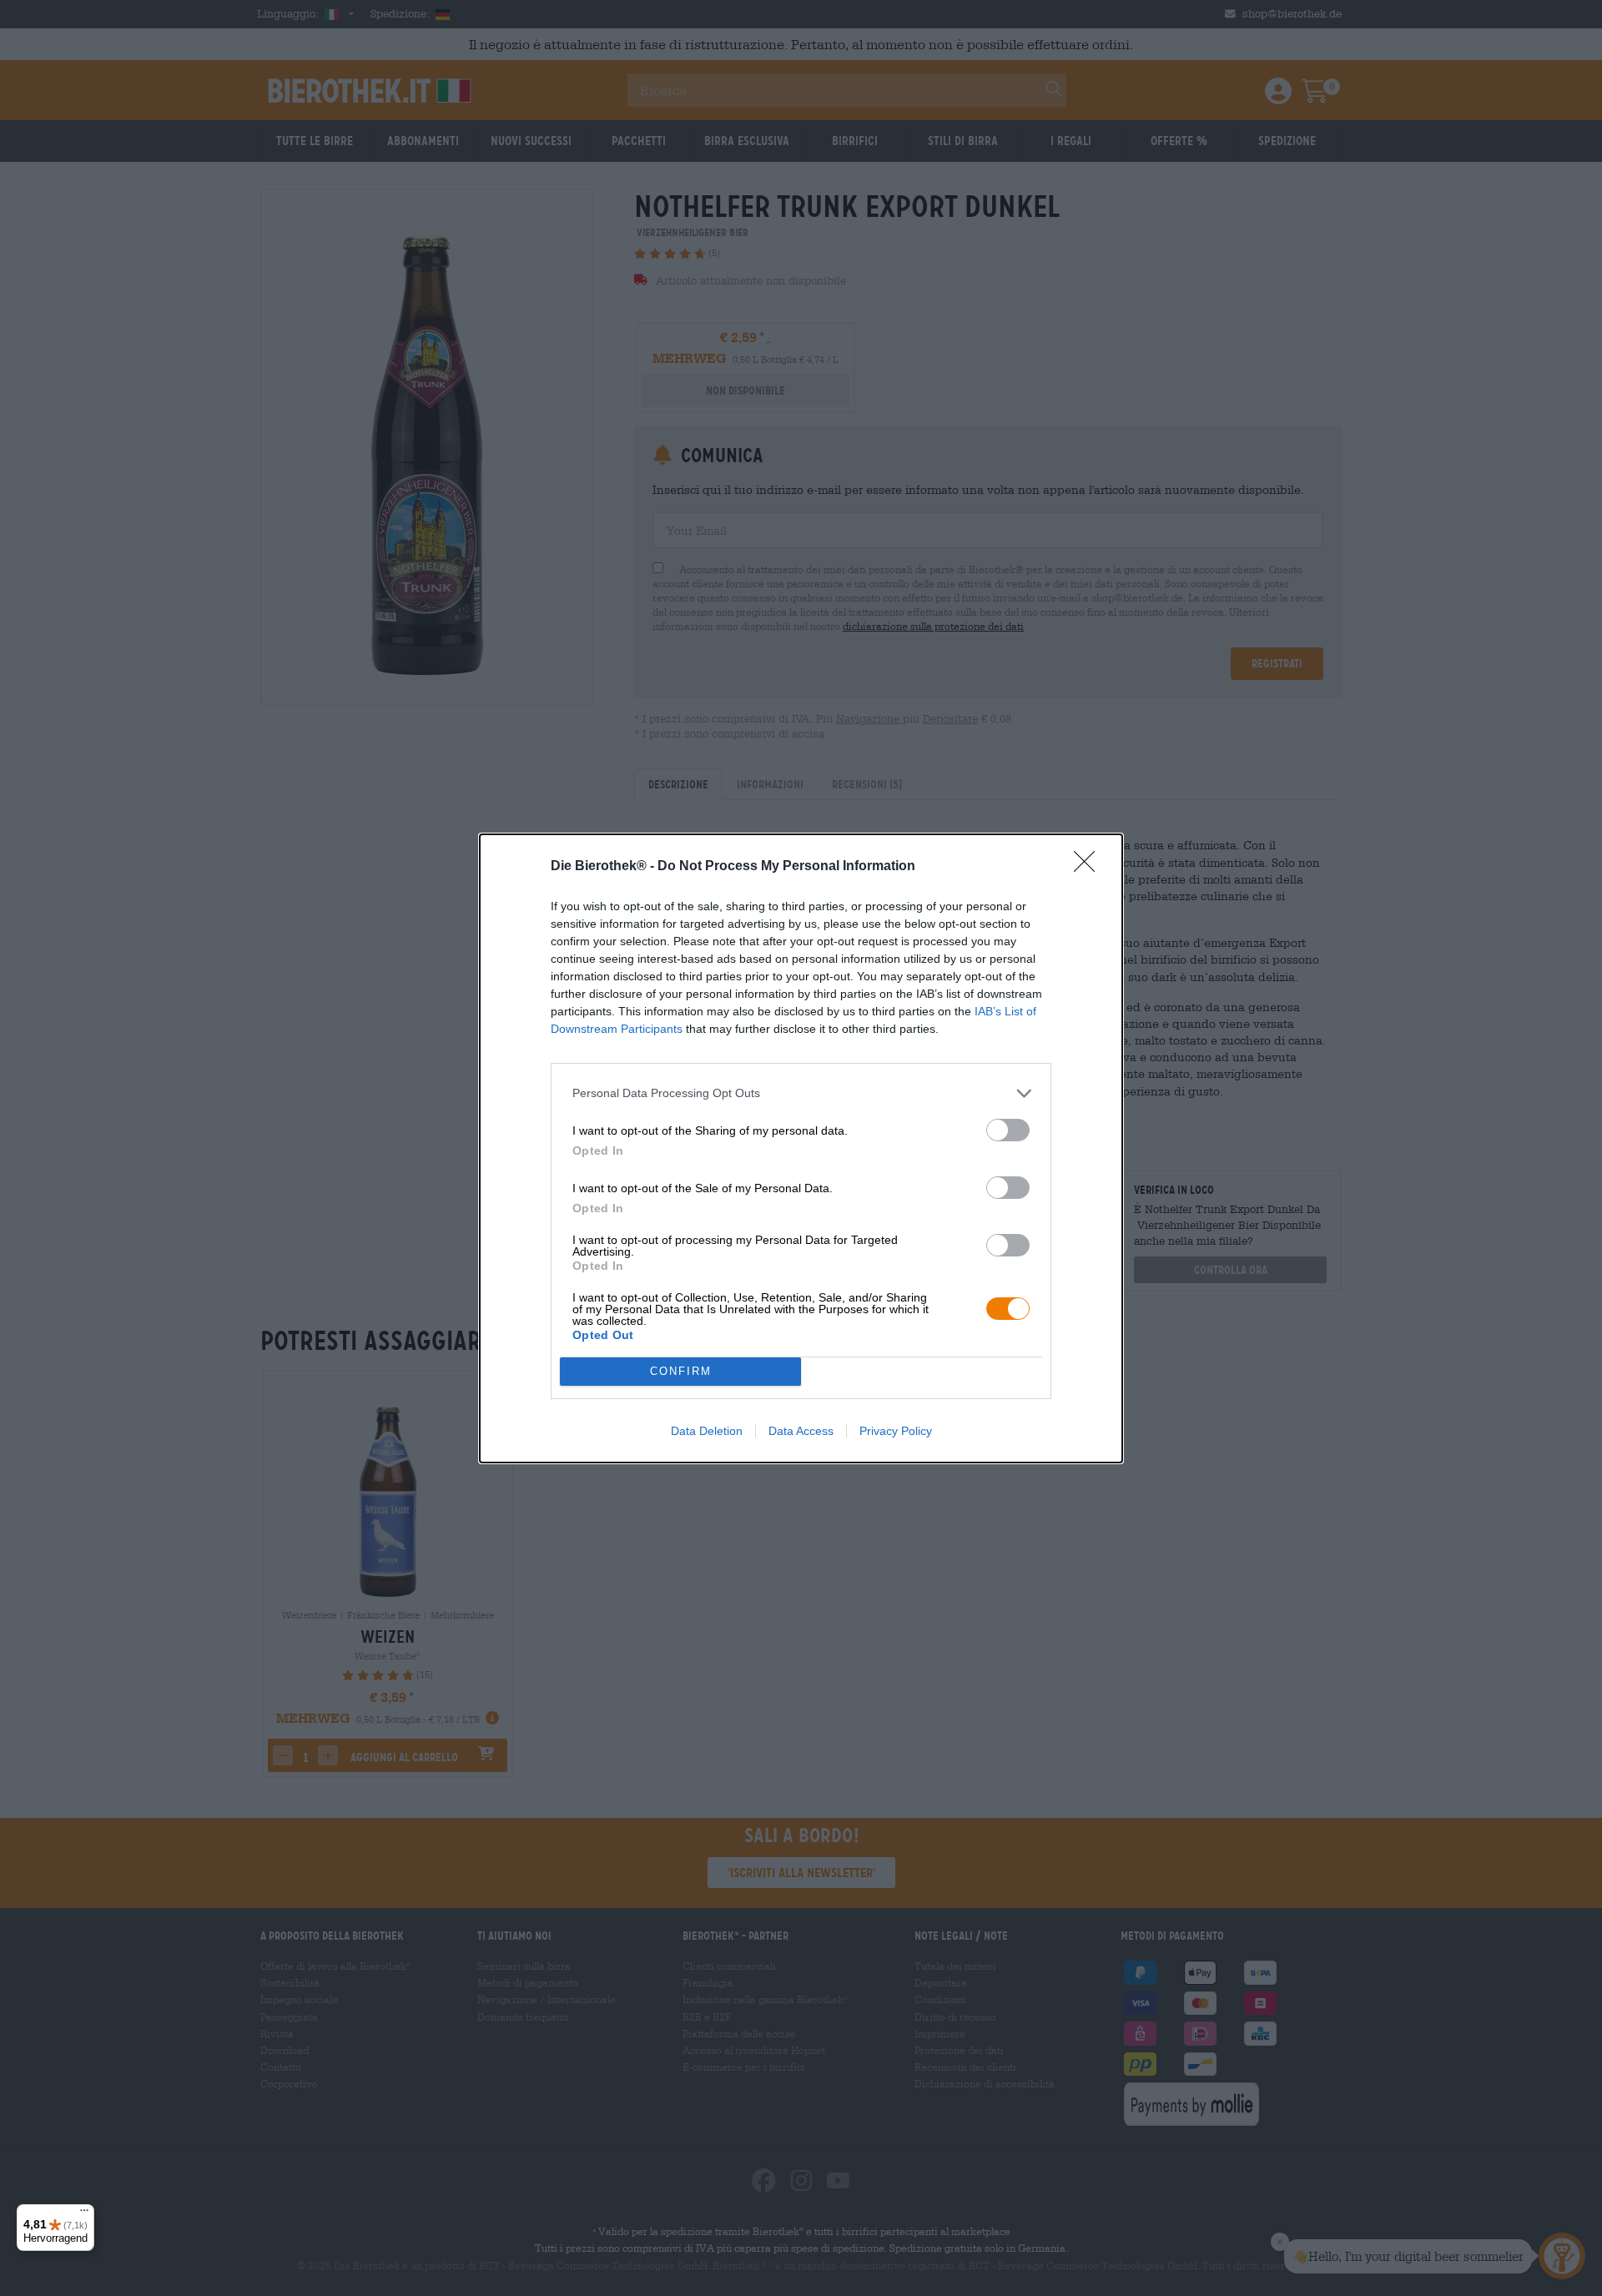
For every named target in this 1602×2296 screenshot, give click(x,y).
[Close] (1090, 867)
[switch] (1008, 1130)
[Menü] (84, 2214)
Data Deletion (707, 1431)
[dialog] (801, 1148)
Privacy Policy (896, 1431)
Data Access (801, 1431)
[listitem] (801, 1093)
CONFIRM (681, 1371)
